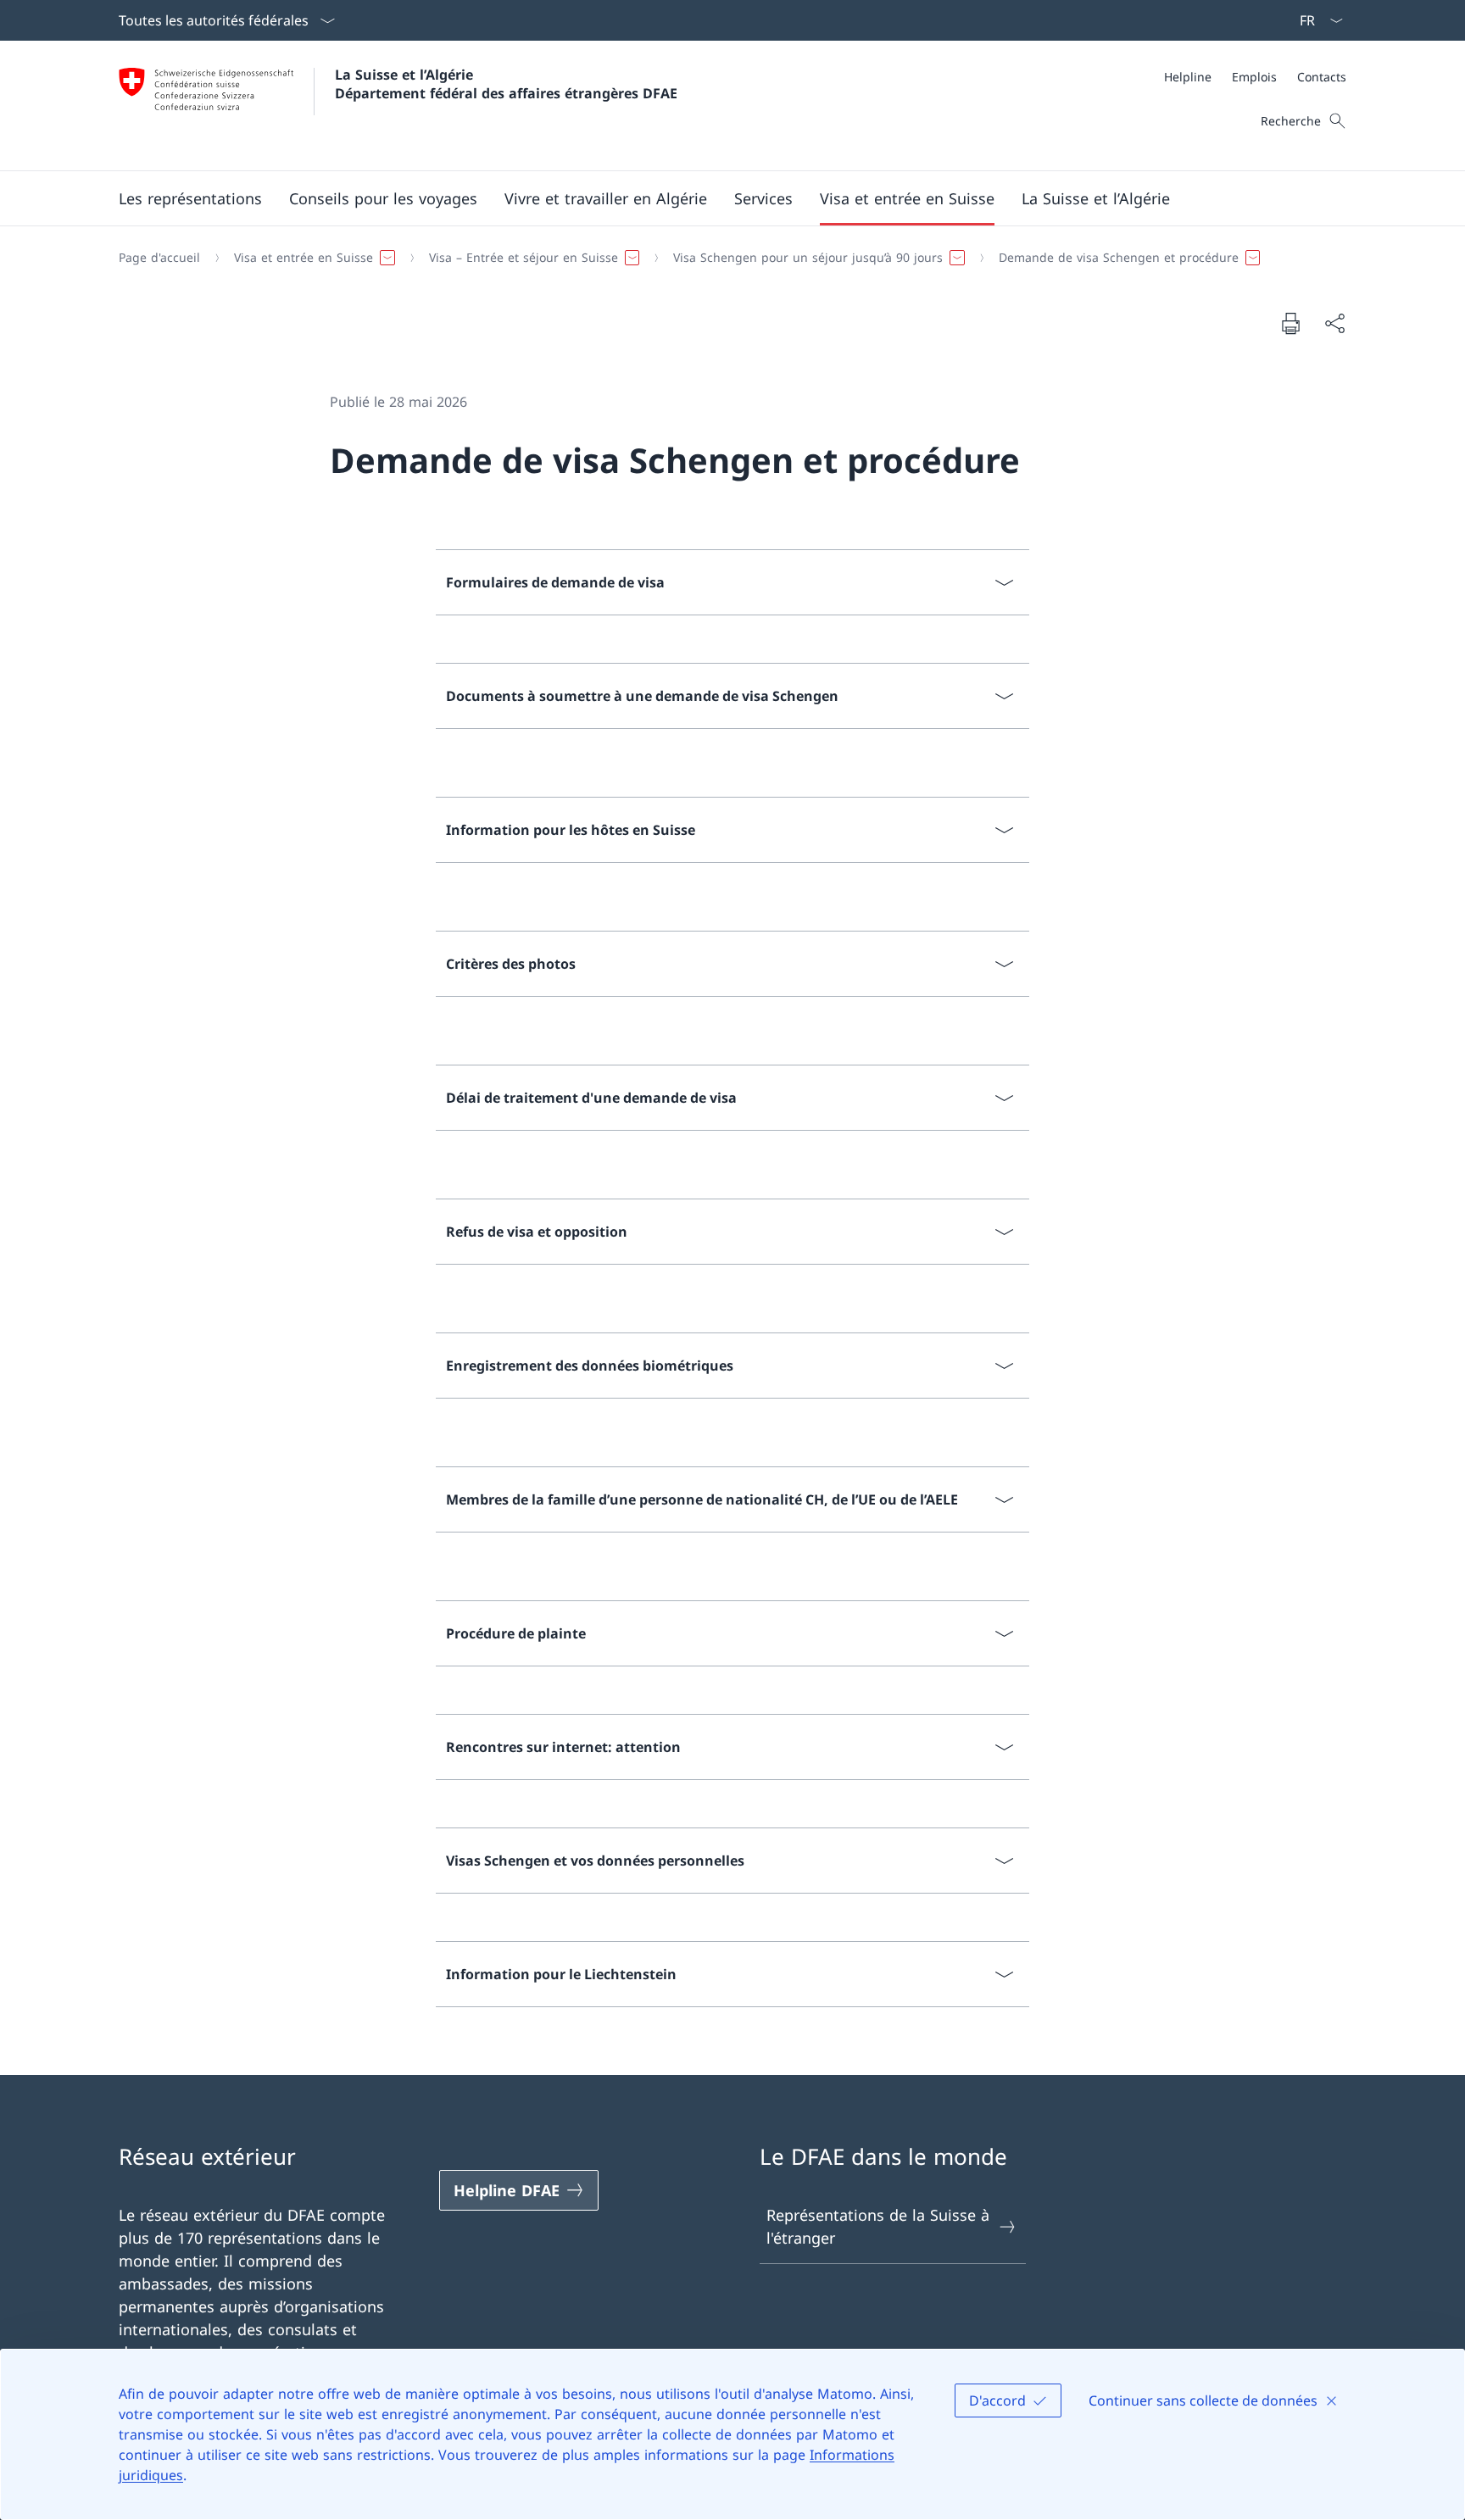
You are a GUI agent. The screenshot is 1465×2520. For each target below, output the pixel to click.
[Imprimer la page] (1290, 323)
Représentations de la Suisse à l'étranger (878, 2226)
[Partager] (1334, 323)
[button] (190, 198)
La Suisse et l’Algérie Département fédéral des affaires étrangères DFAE (506, 84)
